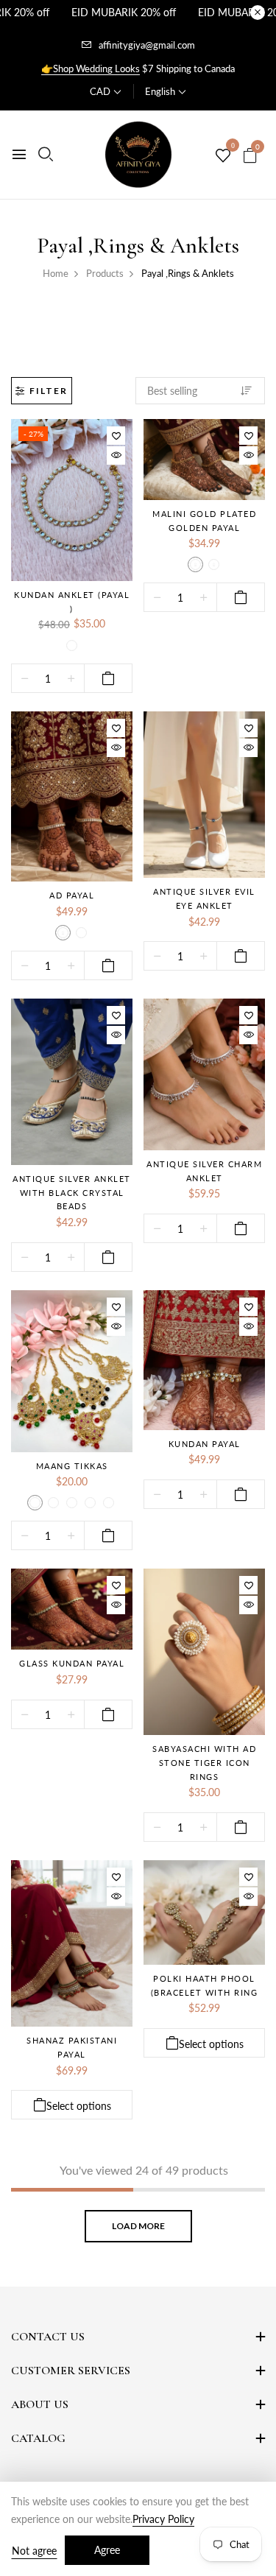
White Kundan (72, 645)
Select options (79, 2106)
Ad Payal (72, 895)
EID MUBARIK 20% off (124, 12)
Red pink (109, 1503)
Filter (49, 391)
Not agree (34, 2551)
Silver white (81, 933)
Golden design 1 (195, 564)
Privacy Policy (163, 2519)
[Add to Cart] (108, 678)
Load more (138, 2226)
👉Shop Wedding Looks (91, 68)
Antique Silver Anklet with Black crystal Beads (72, 1192)
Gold (53, 1503)
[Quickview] (116, 455)
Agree (107, 2550)
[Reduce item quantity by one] (25, 679)
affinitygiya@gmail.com (147, 45)
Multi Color (72, 1503)
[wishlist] (223, 156)
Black (35, 1503)
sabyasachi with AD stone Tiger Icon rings (204, 1762)
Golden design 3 (214, 564)
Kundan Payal (205, 1444)
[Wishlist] (116, 436)
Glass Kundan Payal (72, 1663)
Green (90, 1503)
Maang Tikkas (72, 1466)
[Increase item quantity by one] (71, 679)
